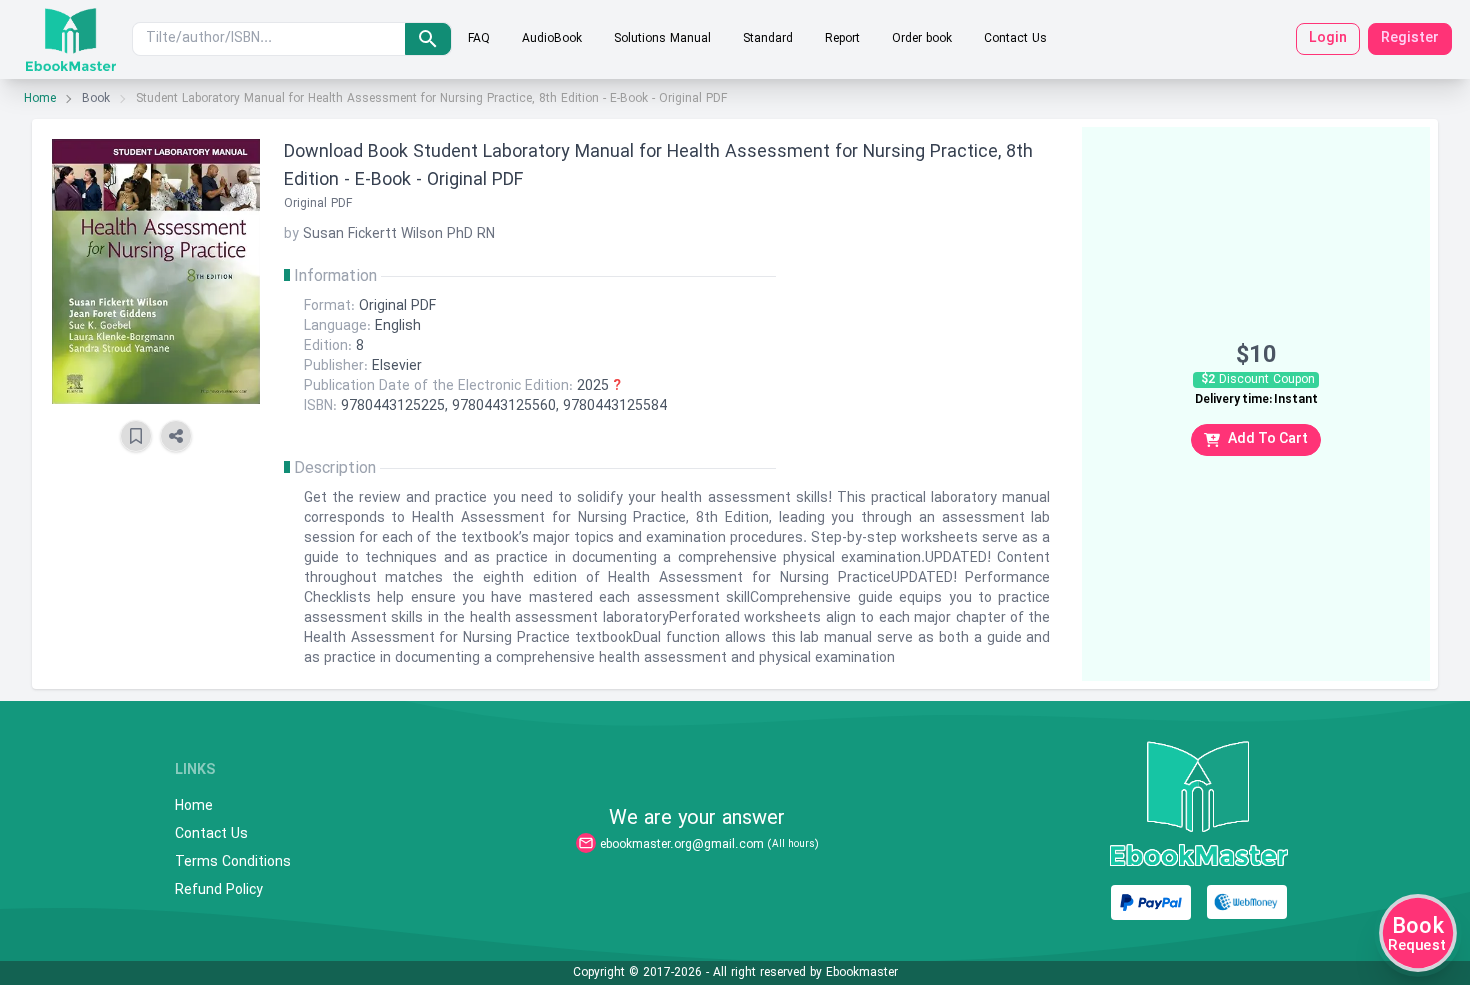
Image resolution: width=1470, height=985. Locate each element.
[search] (428, 39)
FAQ (479, 39)
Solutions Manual (662, 39)
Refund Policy (219, 891)
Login (1328, 38)
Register (1410, 38)
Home (40, 99)
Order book (922, 39)
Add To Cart (1268, 439)
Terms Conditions (233, 863)
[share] (176, 436)
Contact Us (1015, 39)
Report (842, 39)
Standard (768, 39)
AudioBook (552, 39)
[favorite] (136, 436)
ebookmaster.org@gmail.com (682, 845)
